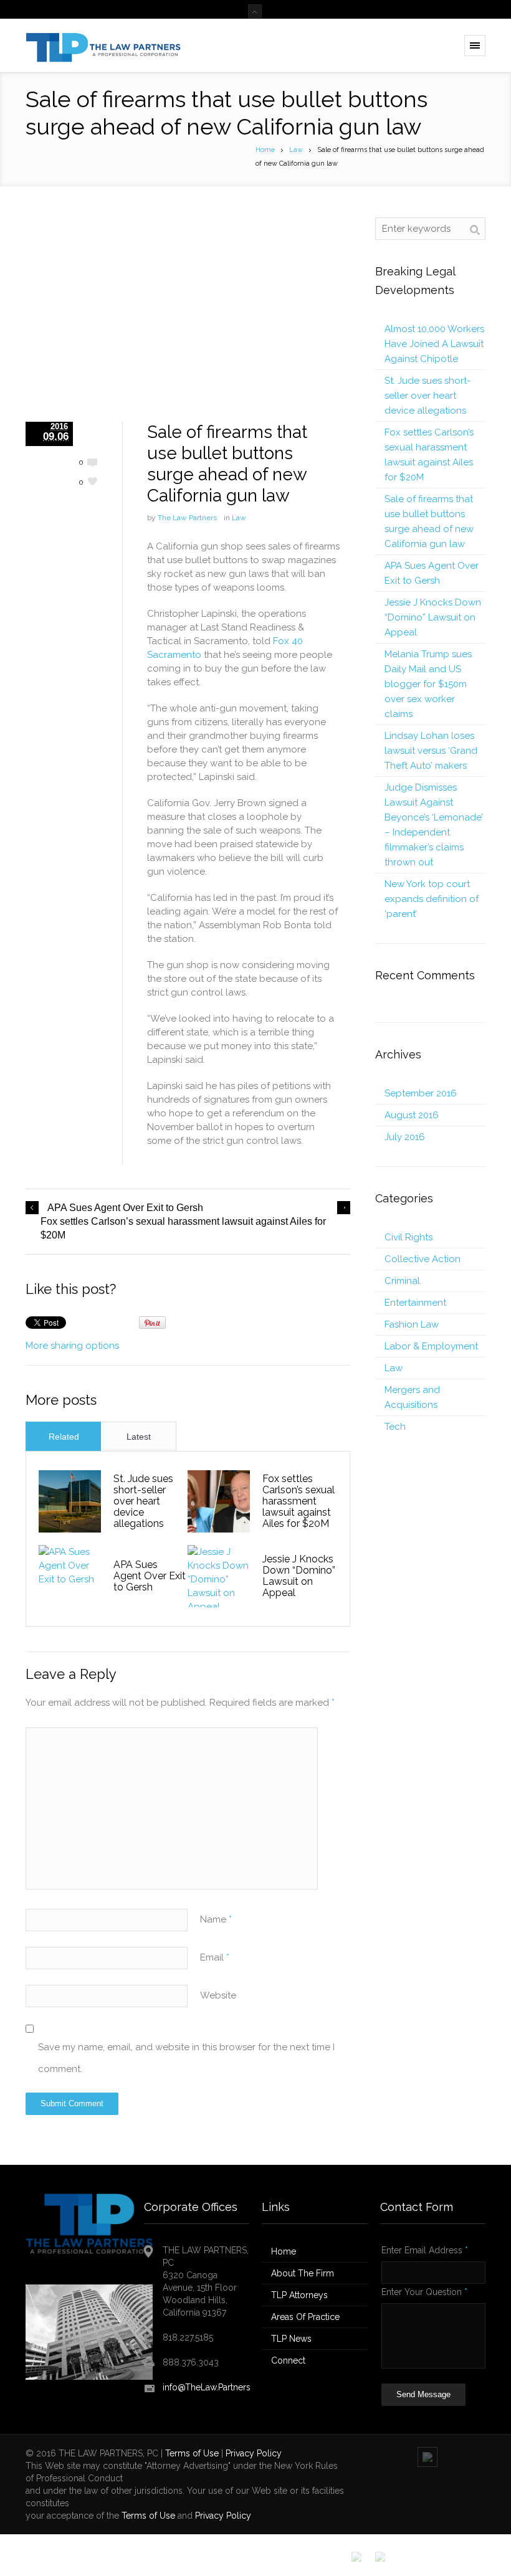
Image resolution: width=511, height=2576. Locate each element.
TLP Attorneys (299, 2295)
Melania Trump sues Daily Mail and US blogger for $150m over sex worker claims (428, 684)
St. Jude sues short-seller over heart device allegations (143, 1501)
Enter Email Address (425, 2250)
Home (265, 150)
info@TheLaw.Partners (207, 2387)
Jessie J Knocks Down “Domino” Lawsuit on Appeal (299, 1576)
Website (218, 1995)
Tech (395, 1427)
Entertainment (415, 1303)
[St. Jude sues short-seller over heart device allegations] (70, 1501)
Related (64, 1437)
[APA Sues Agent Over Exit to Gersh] (70, 1576)
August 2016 (412, 1115)
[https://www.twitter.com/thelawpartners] (380, 2557)
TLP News (291, 2339)
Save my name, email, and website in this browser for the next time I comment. (186, 2058)
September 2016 (421, 1093)
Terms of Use (192, 2453)
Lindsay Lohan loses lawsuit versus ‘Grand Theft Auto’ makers (431, 751)
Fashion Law (412, 1324)
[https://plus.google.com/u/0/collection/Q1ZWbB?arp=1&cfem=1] (475, 2566)
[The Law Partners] (103, 45)
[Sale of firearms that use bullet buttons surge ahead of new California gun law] (188, 309)
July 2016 (405, 1137)
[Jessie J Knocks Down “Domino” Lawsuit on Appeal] (219, 1576)
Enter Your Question (424, 2292)
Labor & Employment (431, 1346)
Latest (139, 1437)
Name (216, 1919)
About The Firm (303, 2273)
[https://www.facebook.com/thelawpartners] (356, 2557)
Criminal (402, 1281)
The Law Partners (187, 518)
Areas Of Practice (305, 2317)
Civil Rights (408, 1237)
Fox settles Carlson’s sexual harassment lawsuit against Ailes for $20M (183, 1228)
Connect (288, 2360)
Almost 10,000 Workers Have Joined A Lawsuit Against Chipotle (434, 344)
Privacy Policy (254, 2453)
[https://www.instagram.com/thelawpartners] (404, 2566)
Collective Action (423, 1259)
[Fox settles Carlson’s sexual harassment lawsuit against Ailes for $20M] (219, 1501)
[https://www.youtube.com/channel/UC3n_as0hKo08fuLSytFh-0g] (451, 2566)
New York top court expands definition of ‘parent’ (432, 899)
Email (215, 1957)
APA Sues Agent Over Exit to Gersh (125, 1208)
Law (296, 150)
